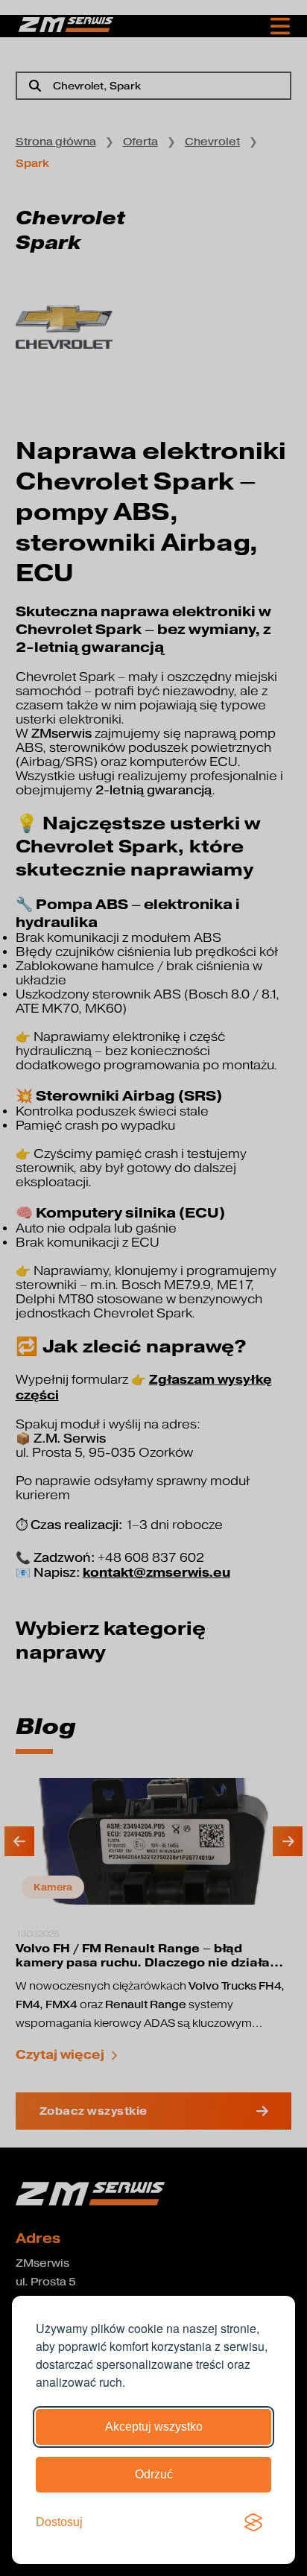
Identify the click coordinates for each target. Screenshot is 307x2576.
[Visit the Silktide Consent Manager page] (253, 2522)
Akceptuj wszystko (154, 2427)
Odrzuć (154, 2474)
